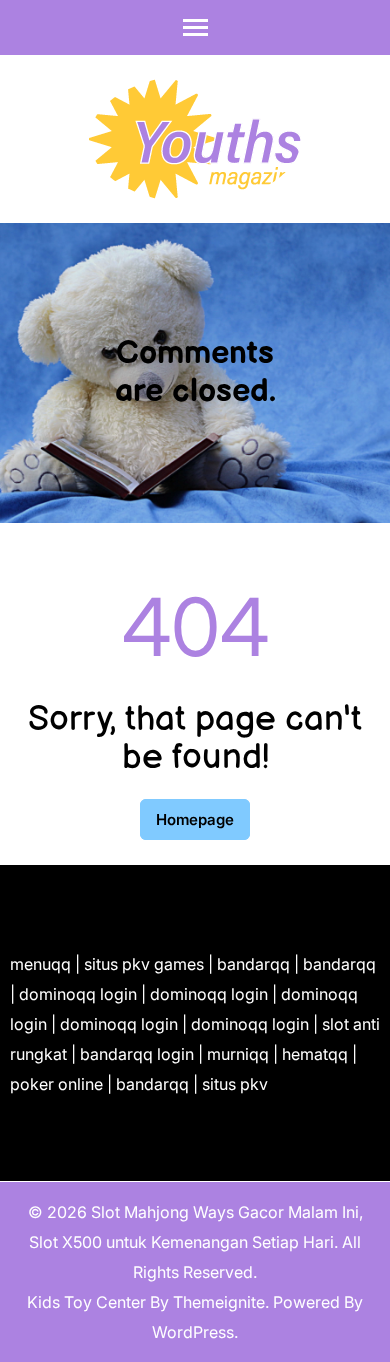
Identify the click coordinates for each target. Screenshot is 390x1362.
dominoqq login (78, 994)
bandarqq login (137, 1054)
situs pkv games (144, 964)
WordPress (193, 1332)
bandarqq (253, 964)
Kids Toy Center (86, 1302)
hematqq (315, 1054)
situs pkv (235, 1084)
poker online (56, 1084)
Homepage (195, 819)
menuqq (40, 964)
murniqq (238, 1054)
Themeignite (219, 1302)
